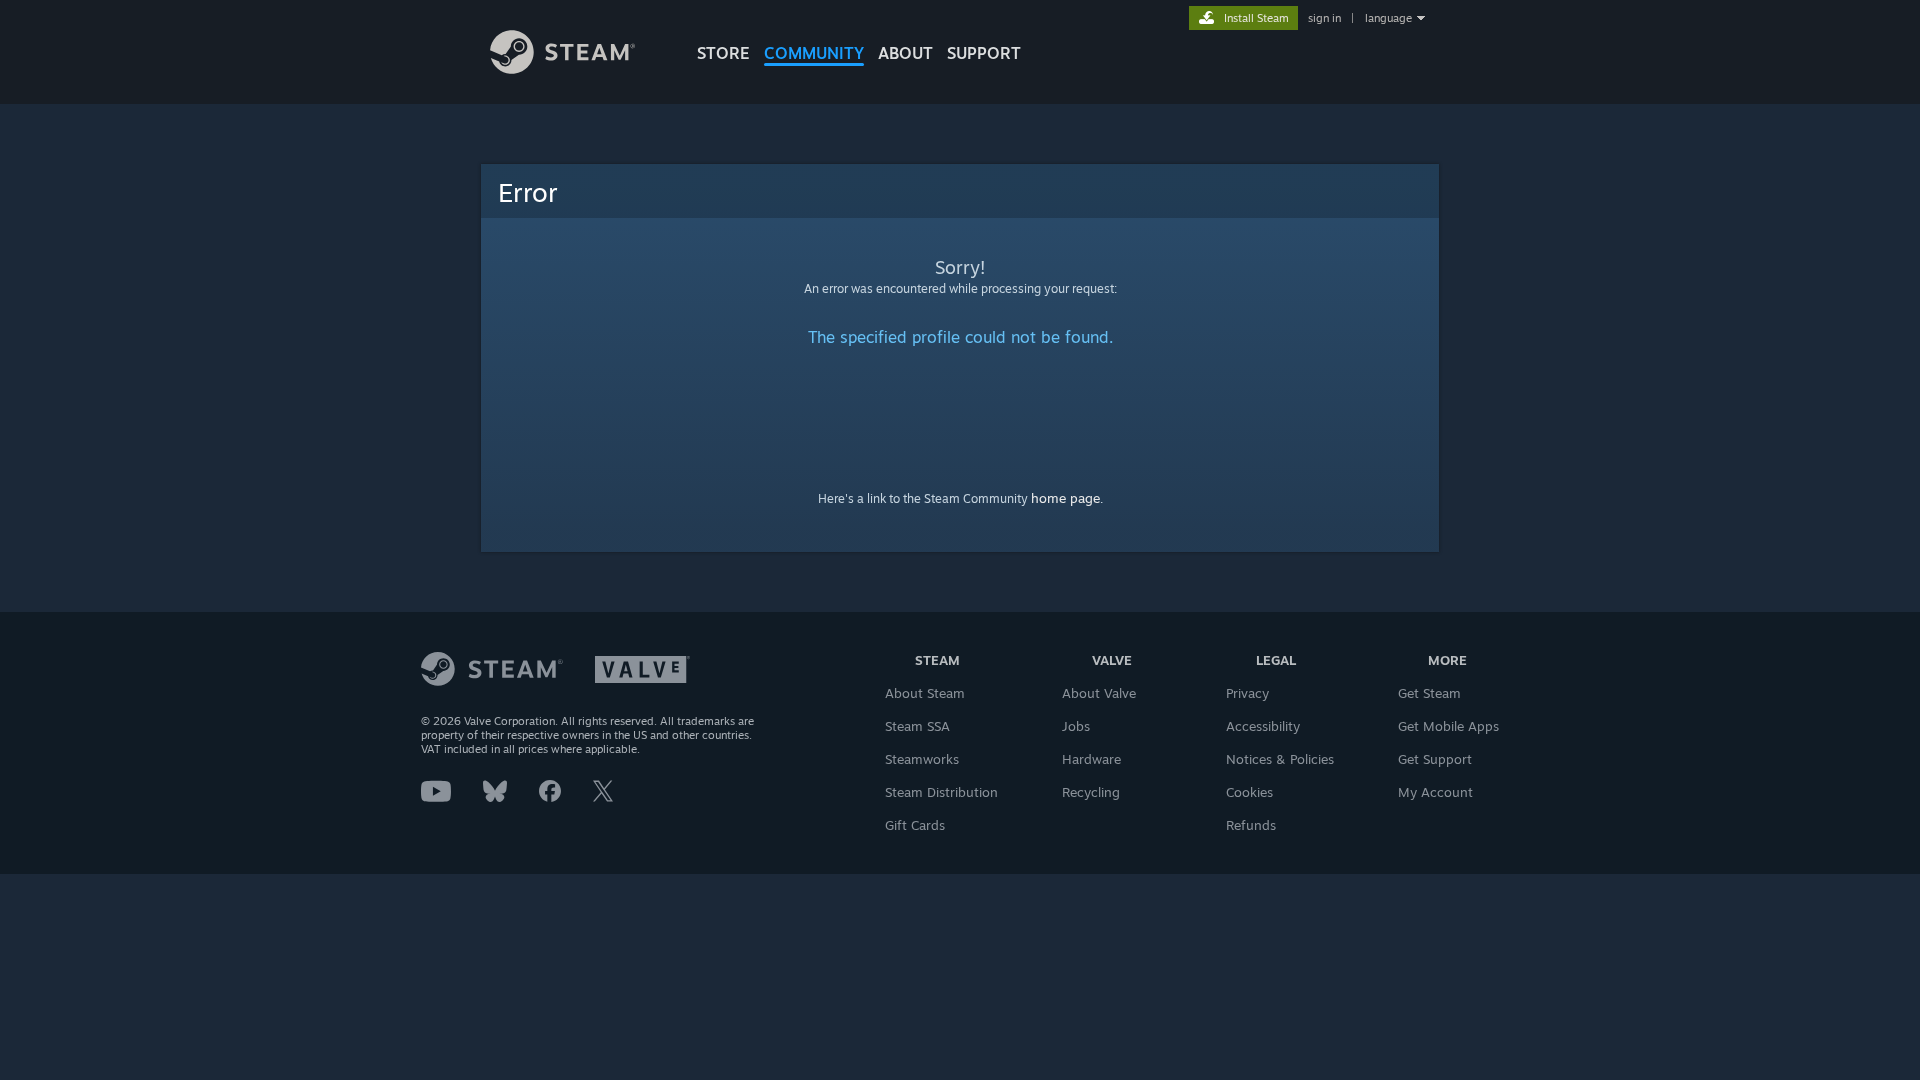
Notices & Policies (1280, 759)
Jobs (1076, 726)
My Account (1435, 792)
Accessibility (1263, 726)
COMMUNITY (814, 53)
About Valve (1099, 693)
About (905, 53)
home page (1065, 498)
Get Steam (1429, 693)
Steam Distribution (941, 792)
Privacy (1247, 693)
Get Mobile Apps (1448, 726)
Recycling (1091, 792)
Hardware (1091, 759)
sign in (1324, 18)
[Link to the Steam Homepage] (562, 68)
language (1388, 18)
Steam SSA (917, 726)
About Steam (925, 693)
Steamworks (922, 759)
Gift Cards (915, 825)
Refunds (1251, 825)
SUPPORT (984, 53)
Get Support (1435, 759)
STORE (723, 53)
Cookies (1249, 792)
